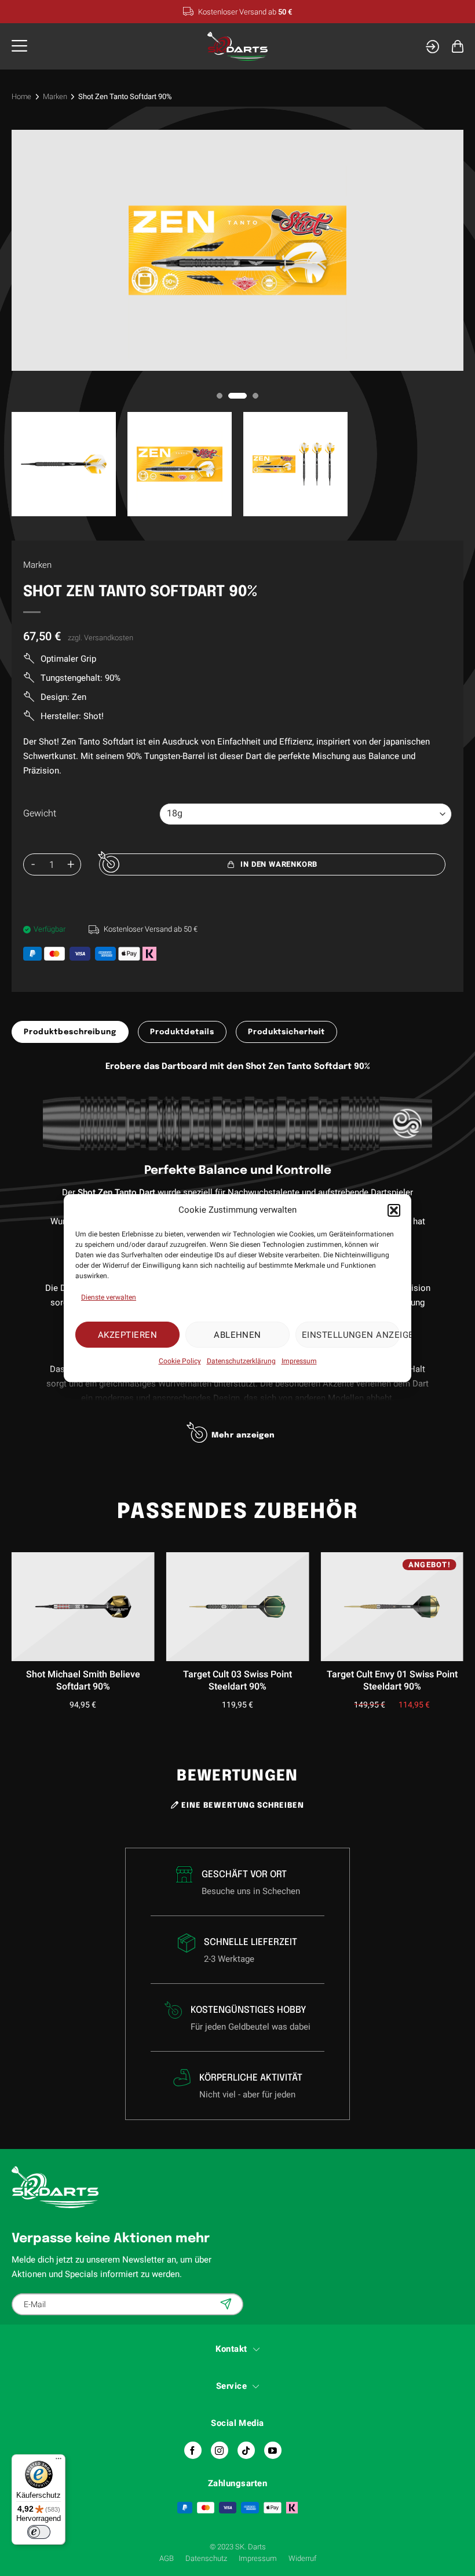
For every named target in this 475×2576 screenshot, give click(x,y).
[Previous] (14, 1616)
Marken (55, 96)
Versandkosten (109, 638)
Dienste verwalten (109, 1297)
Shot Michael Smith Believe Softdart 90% (83, 1681)
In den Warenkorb (279, 864)
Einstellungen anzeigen (351, 1334)
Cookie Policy (180, 1361)
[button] (394, 1210)
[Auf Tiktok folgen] (246, 2450)
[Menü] (59, 2461)
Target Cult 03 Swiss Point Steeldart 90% (237, 1681)
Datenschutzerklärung (241, 1361)
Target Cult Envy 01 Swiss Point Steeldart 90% (392, 1681)
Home (21, 96)
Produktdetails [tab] (182, 1032)
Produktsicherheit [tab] (286, 1032)
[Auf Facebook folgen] (193, 2450)
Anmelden (227, 2304)
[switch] (39, 2532)
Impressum (299, 1361)
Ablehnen (237, 1334)
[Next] (461, 1616)
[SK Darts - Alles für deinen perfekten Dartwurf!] (238, 47)
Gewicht (40, 814)
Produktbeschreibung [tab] (70, 1032)
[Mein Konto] (432, 47)
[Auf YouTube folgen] (273, 2450)
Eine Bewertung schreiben (242, 1806)
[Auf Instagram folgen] (220, 2450)
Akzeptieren (127, 1334)
